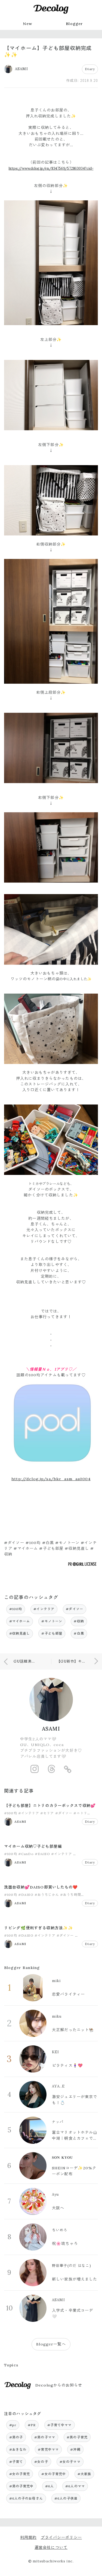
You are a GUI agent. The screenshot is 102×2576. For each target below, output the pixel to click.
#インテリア (44, 1609)
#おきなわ (18, 2449)
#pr (13, 2425)
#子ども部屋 (52, 1633)
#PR (32, 2425)
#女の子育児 (20, 2474)
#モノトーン (52, 1621)
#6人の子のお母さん (26, 2498)
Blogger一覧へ (51, 2344)
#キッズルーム (85, 1854)
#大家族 (84, 2474)
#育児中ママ (48, 2449)
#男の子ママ (45, 2437)
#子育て (16, 2462)
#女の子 (41, 2462)
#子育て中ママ (60, 2425)
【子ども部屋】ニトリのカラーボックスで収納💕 (50, 1806)
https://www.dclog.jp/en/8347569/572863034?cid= (51, 168)
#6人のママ (75, 2486)
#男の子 (16, 2437)
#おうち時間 (71, 1895)
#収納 (79, 1621)
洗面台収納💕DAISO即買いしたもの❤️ (41, 1887)
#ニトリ (80, 1813)
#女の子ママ (70, 2462)
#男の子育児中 (21, 2486)
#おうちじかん (47, 1895)
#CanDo (26, 1854)
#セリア (47, 1813)
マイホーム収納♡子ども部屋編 (33, 1846)
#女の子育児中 (54, 2474)
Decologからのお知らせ (59, 2385)
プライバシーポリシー (61, 2537)
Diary (90, 69)
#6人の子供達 (66, 2498)
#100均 (16, 1609)
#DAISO (42, 1854)
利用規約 (28, 2537)
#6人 (50, 2486)
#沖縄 (75, 2449)
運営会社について (51, 2547)
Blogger (74, 24)
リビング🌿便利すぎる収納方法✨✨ (39, 1928)
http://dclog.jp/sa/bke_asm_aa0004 (51, 1479)
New (27, 24)
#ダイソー (75, 1609)
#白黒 (79, 1633)
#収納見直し (20, 1633)
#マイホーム (20, 1621)
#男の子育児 (77, 2437)
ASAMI (51, 1729)
